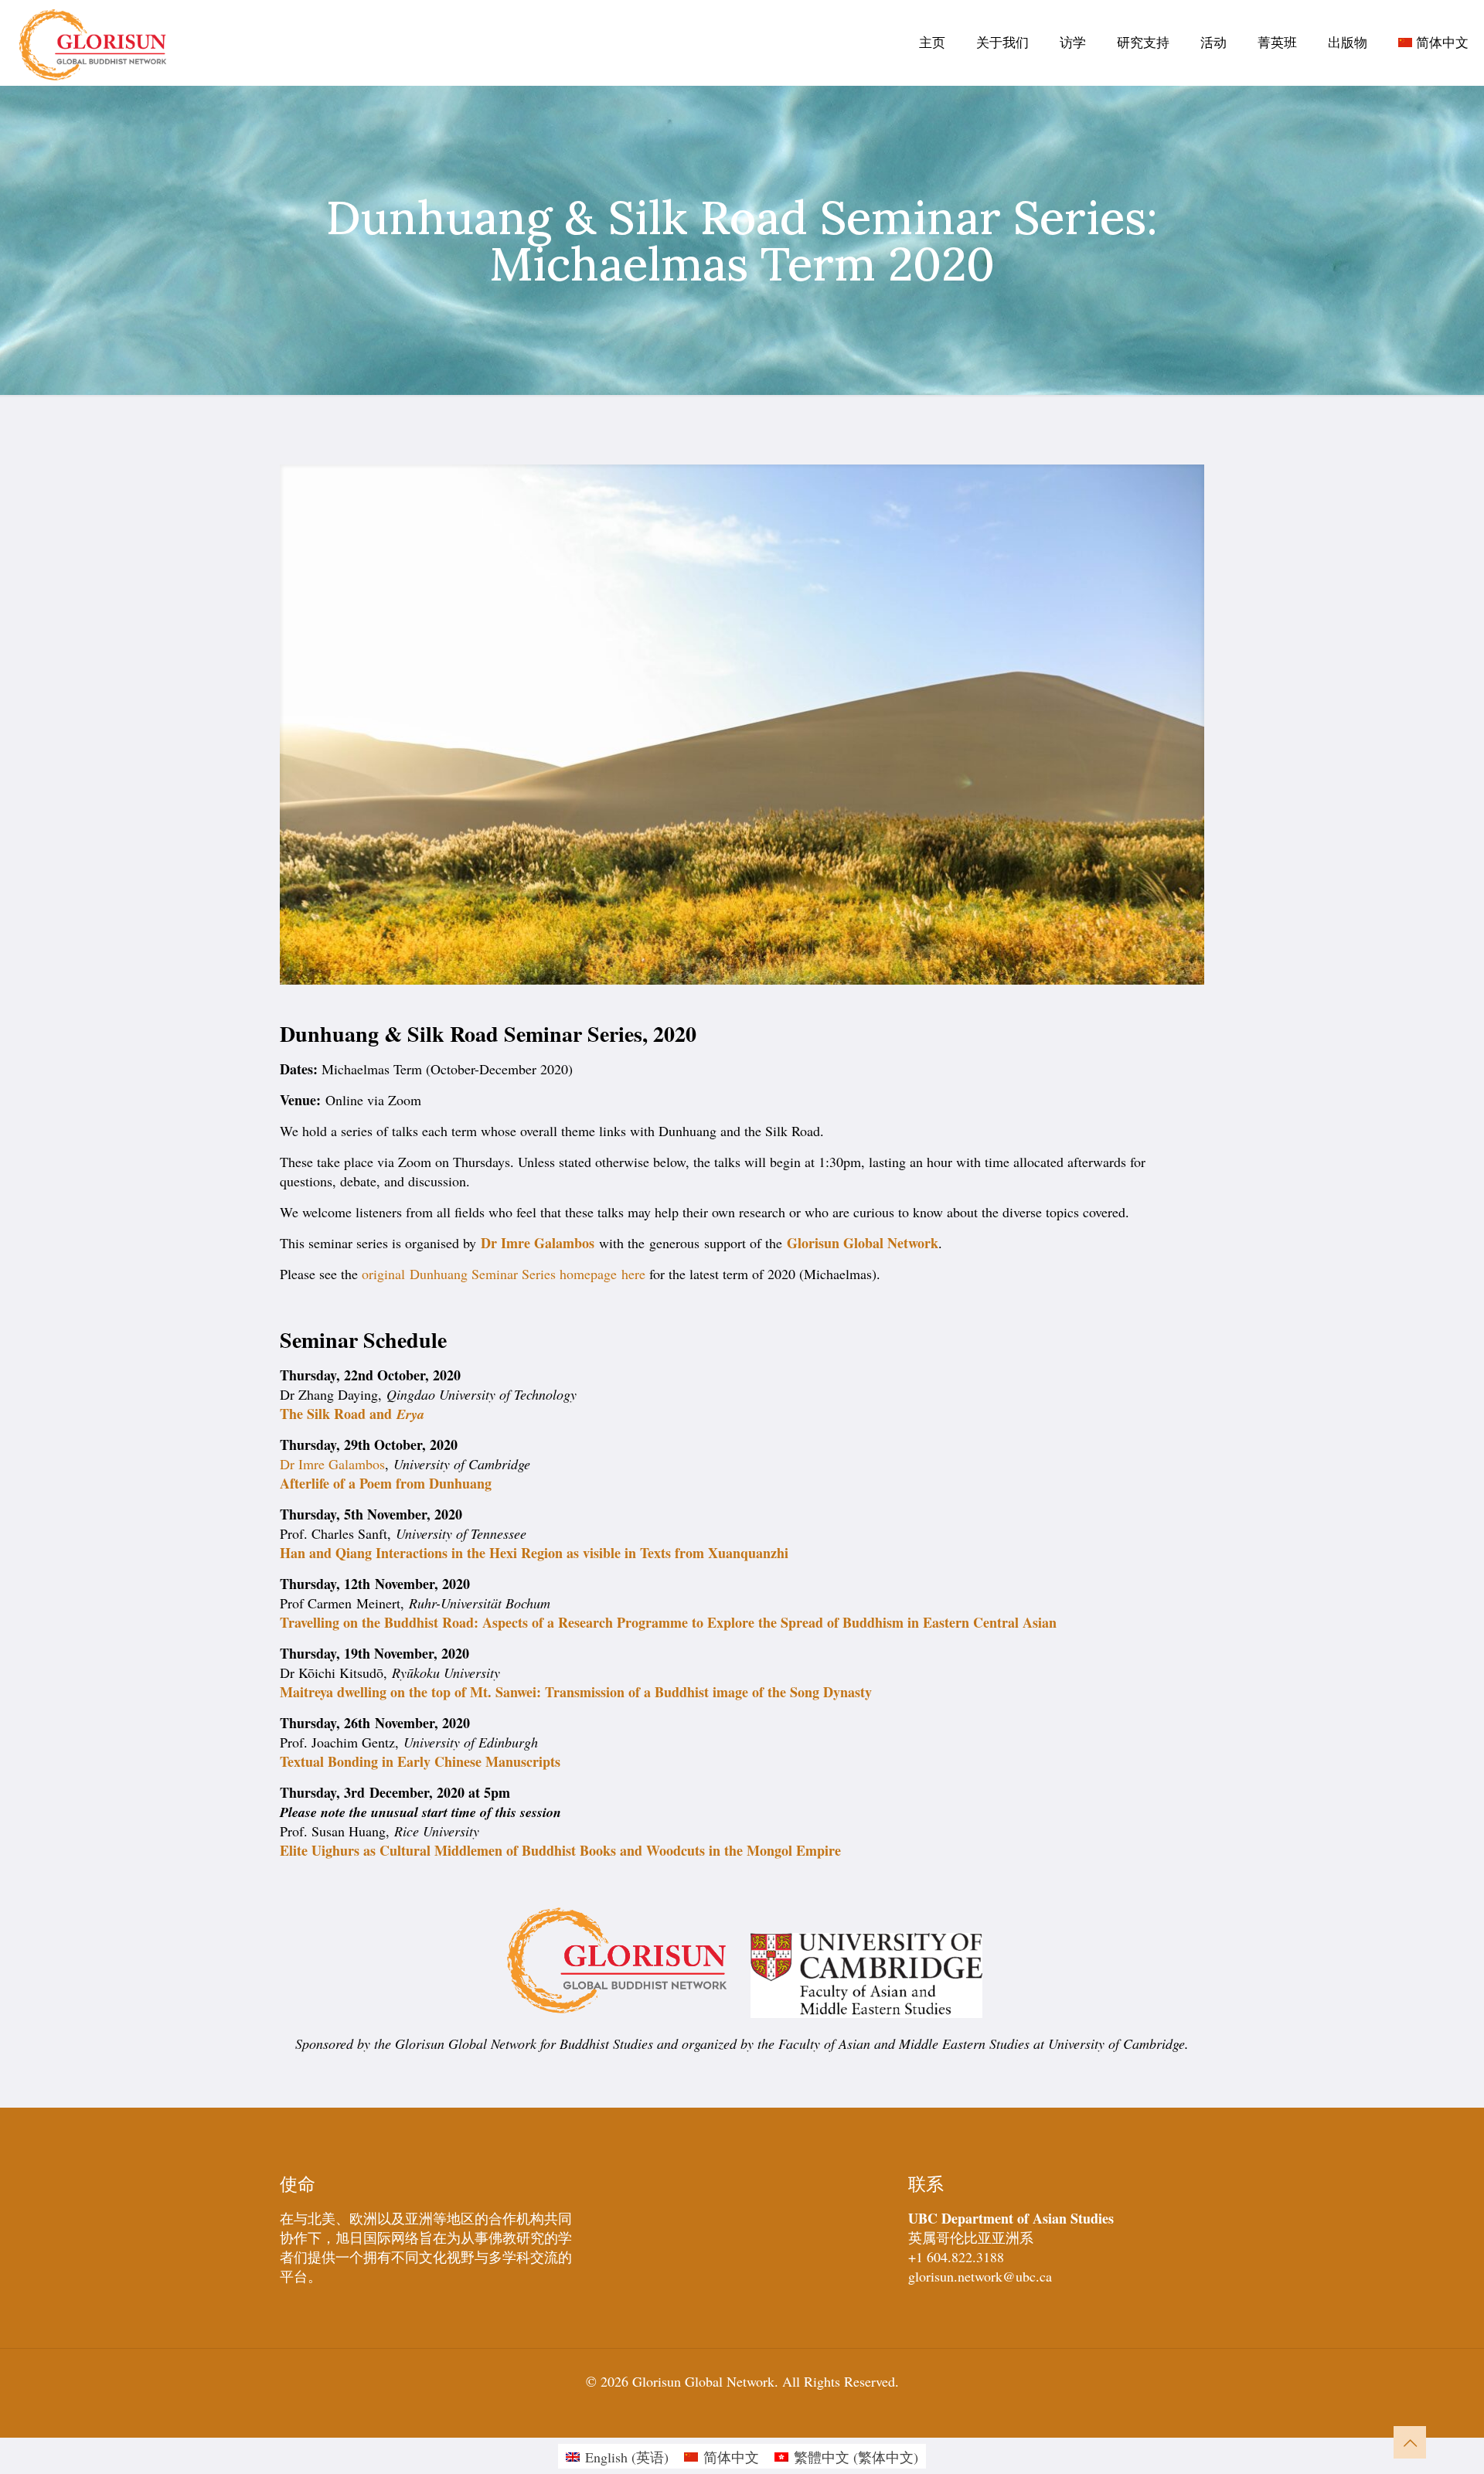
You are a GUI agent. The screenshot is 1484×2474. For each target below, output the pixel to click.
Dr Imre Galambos (538, 1243)
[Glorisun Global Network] (93, 43)
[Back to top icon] (1410, 2442)
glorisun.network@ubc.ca (980, 2276)
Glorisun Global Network (863, 1243)
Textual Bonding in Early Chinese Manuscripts (420, 1761)
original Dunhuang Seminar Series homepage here (504, 1274)
